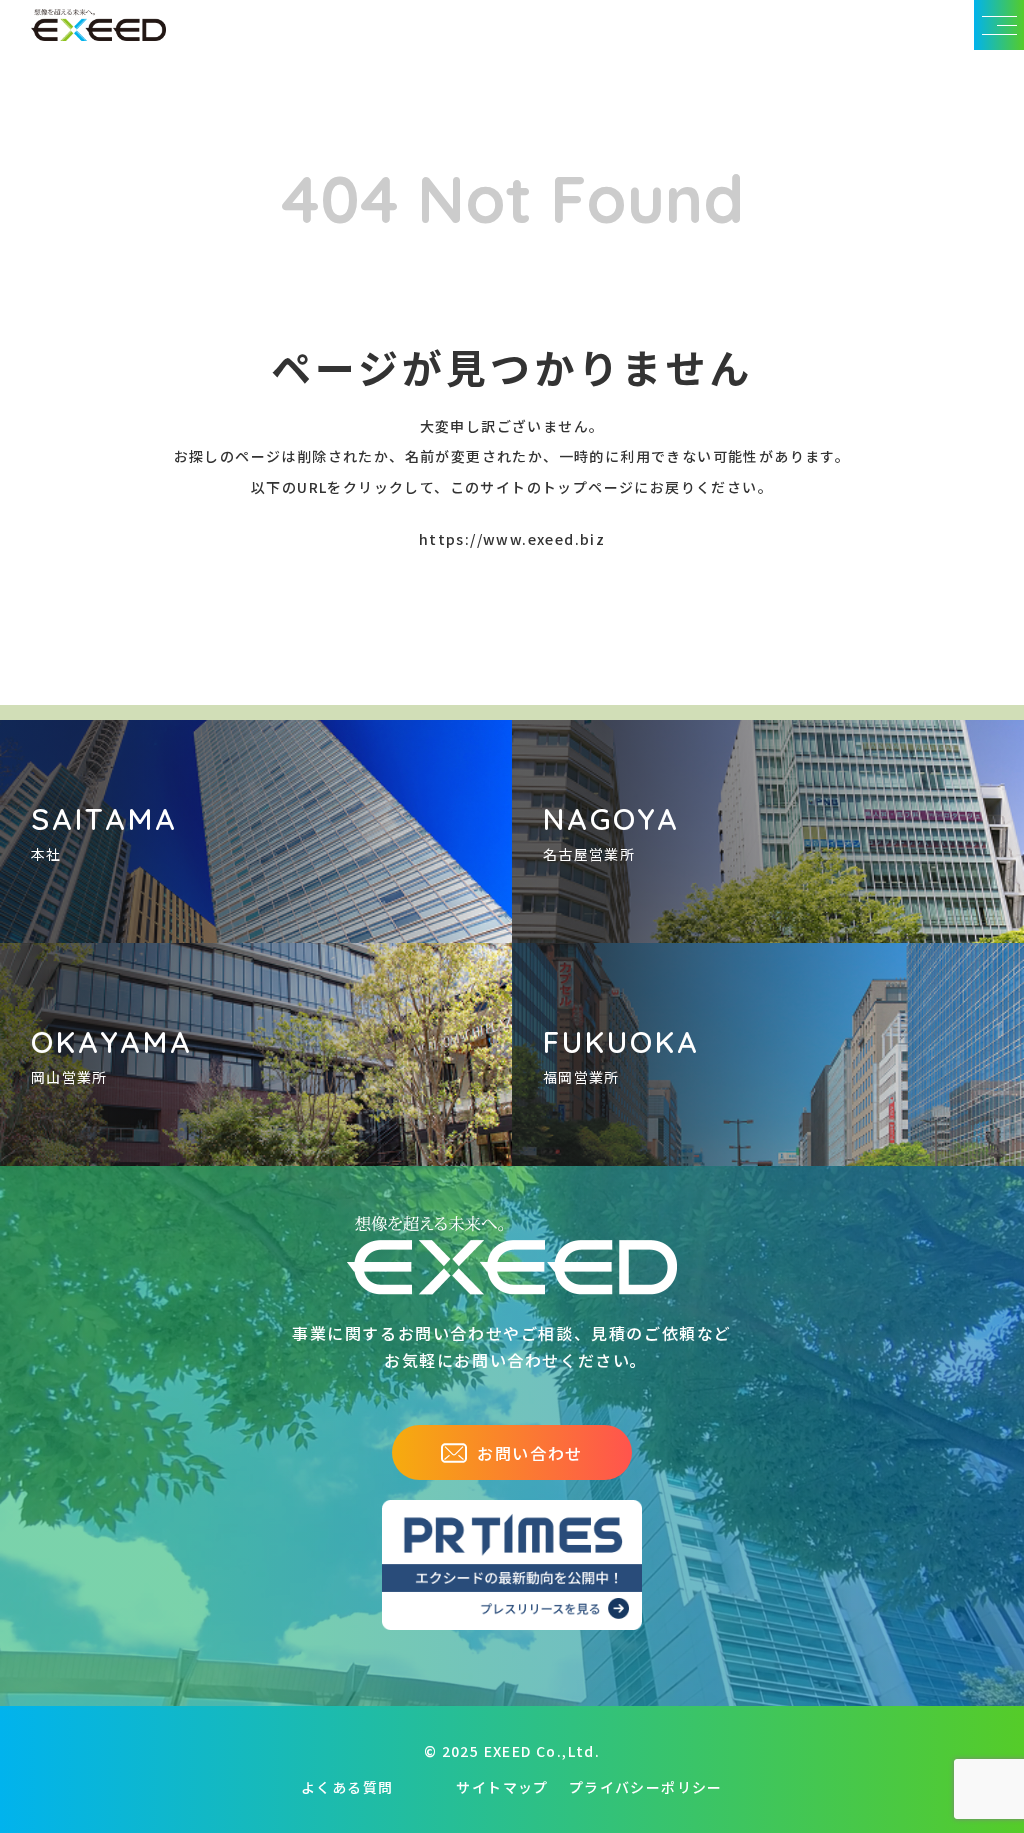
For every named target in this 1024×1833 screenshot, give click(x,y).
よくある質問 (347, 1787)
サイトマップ (502, 1787)
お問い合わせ (530, 1453)
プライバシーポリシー (646, 1787)
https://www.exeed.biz (512, 539)
